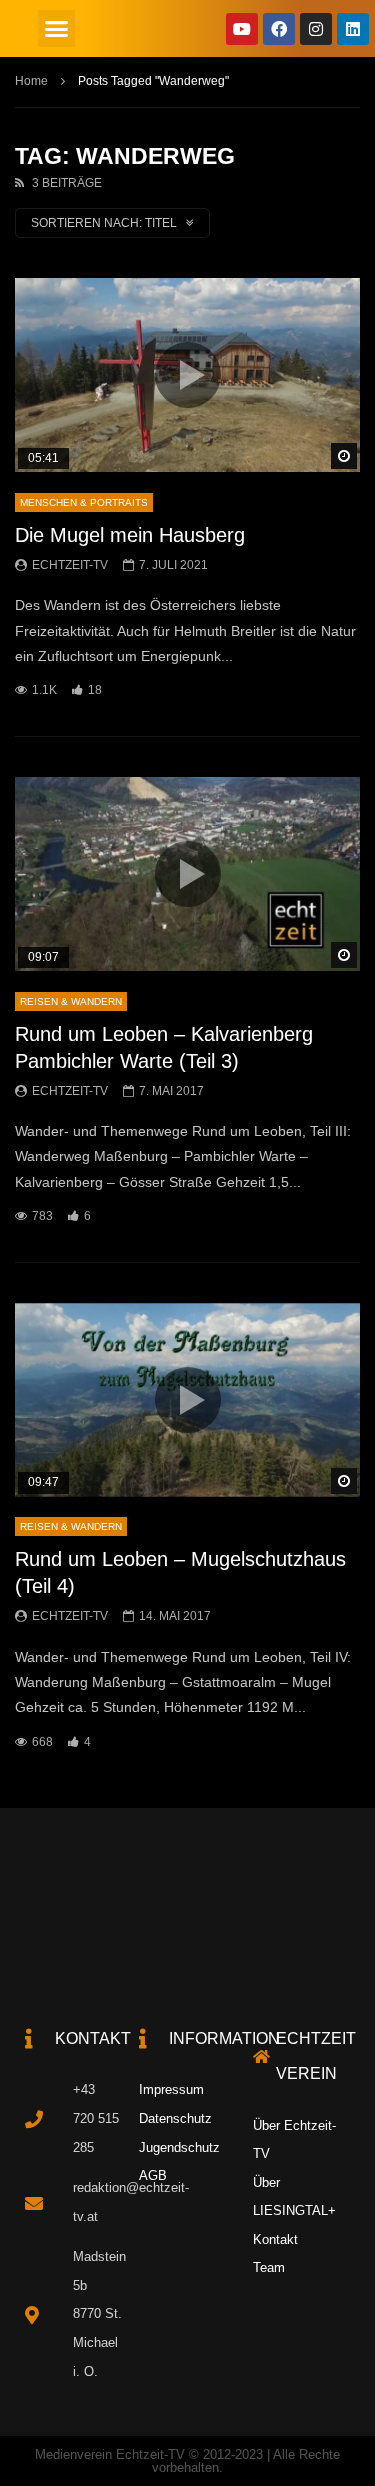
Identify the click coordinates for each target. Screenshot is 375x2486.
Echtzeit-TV (70, 565)
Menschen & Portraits (84, 502)
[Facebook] (279, 29)
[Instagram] (316, 29)
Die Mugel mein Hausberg (130, 535)
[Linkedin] (353, 29)
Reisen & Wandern (71, 1001)
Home (31, 81)
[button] (57, 29)
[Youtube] (242, 29)
